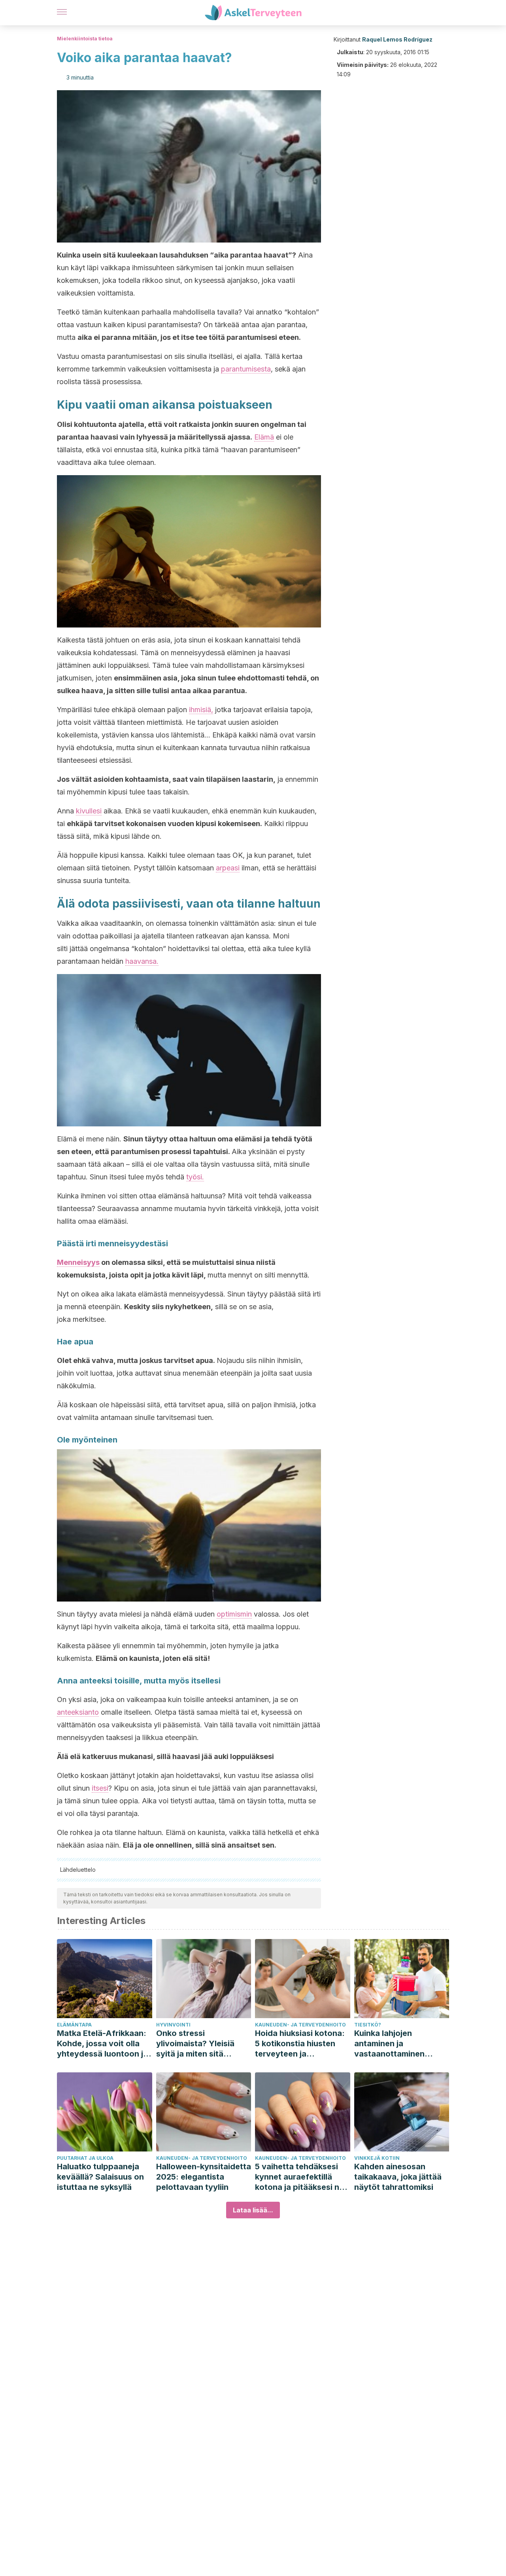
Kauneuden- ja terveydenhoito (300, 2025)
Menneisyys (78, 1262)
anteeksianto (78, 1712)
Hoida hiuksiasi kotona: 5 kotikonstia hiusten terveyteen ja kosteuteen (300, 2044)
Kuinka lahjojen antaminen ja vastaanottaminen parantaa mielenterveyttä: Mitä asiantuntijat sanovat (396, 2044)
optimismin (234, 1614)
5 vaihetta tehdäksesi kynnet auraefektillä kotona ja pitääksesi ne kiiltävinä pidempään (299, 2177)
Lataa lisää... (253, 2210)
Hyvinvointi (173, 2025)
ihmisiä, (201, 710)
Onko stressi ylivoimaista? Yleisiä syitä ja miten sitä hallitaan (195, 2044)
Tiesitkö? (368, 2025)
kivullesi (89, 811)
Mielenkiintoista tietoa (85, 39)
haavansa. (142, 961)
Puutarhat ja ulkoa (85, 2158)
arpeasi (228, 868)
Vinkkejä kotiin (377, 2158)
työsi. (195, 1177)
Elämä (264, 437)
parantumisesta (246, 369)
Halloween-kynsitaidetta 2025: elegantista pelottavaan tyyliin (204, 2177)
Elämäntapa (74, 2025)
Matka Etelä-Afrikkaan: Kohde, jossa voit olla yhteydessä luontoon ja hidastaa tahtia (102, 2044)
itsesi (100, 1788)
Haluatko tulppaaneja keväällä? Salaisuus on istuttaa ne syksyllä (100, 2177)
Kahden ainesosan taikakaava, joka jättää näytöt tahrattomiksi (398, 2177)
